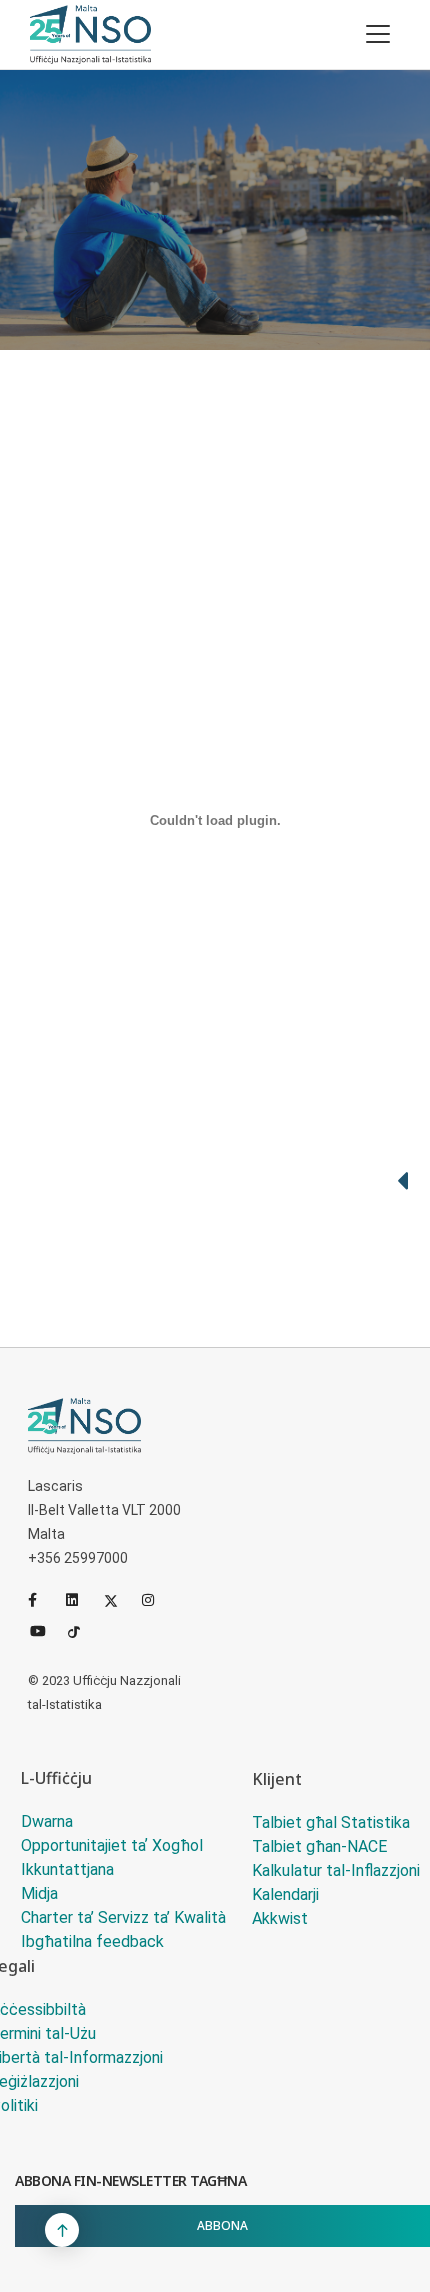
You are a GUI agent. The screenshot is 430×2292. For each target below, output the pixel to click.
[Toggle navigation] (378, 34)
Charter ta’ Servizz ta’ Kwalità (123, 1917)
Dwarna (47, 1821)
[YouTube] (45, 1630)
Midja (39, 1893)
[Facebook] (43, 1600)
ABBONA (222, 2225)
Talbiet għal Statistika (331, 1822)
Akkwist (280, 1918)
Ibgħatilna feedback (92, 1941)
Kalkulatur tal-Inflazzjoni (336, 1870)
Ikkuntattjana (67, 1869)
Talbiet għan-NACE (319, 1846)
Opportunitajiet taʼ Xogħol (112, 1845)
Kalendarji (285, 1894)
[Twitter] (119, 1600)
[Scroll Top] (62, 2230)
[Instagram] (157, 1600)
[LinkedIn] (81, 1600)
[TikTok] (83, 1630)
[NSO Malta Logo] (90, 34)
